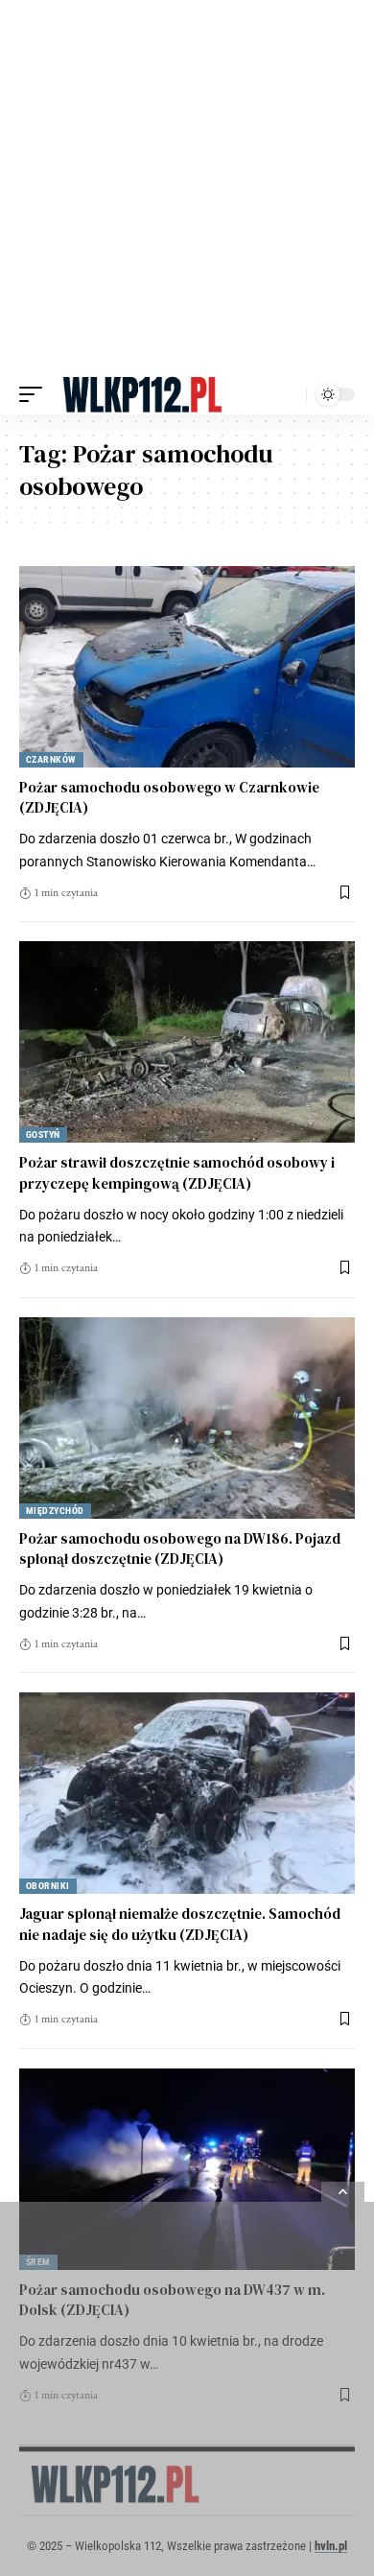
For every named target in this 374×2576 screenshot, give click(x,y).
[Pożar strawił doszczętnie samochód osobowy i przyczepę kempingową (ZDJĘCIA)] (187, 1042)
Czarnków (51, 759)
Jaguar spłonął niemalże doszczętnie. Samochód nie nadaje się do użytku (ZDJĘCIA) (180, 1924)
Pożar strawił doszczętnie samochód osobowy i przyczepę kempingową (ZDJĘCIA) (177, 1173)
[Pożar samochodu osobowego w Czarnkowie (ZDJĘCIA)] (187, 667)
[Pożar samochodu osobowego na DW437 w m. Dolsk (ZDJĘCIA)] (187, 2169)
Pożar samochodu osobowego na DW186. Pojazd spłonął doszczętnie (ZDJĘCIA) (180, 1549)
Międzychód (55, 1511)
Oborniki (48, 1886)
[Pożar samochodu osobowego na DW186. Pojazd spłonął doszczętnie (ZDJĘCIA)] (187, 1418)
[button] (35, 394)
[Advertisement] (187, 187)
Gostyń (43, 1134)
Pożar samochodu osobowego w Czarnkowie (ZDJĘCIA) (169, 798)
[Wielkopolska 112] (142, 394)
